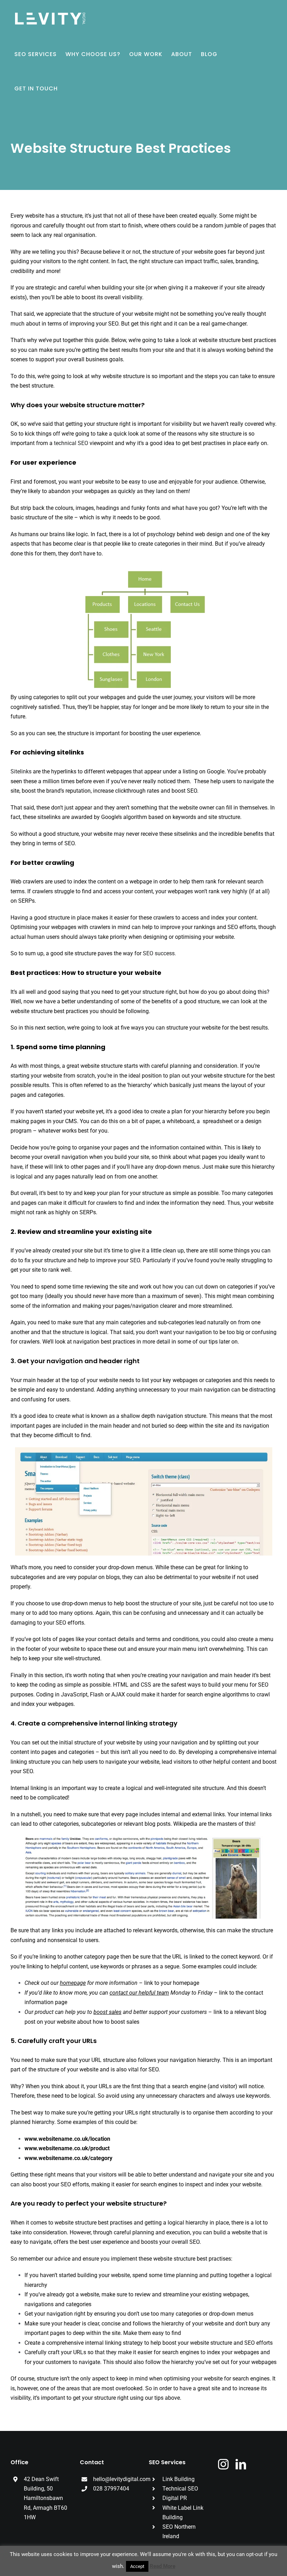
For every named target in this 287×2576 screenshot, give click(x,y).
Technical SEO (180, 2489)
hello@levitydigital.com (122, 2479)
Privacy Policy (169, 2559)
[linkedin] (241, 2464)
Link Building (178, 2479)
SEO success (159, 953)
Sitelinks (21, 771)
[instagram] (223, 2464)
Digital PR (175, 2498)
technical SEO (71, 443)
